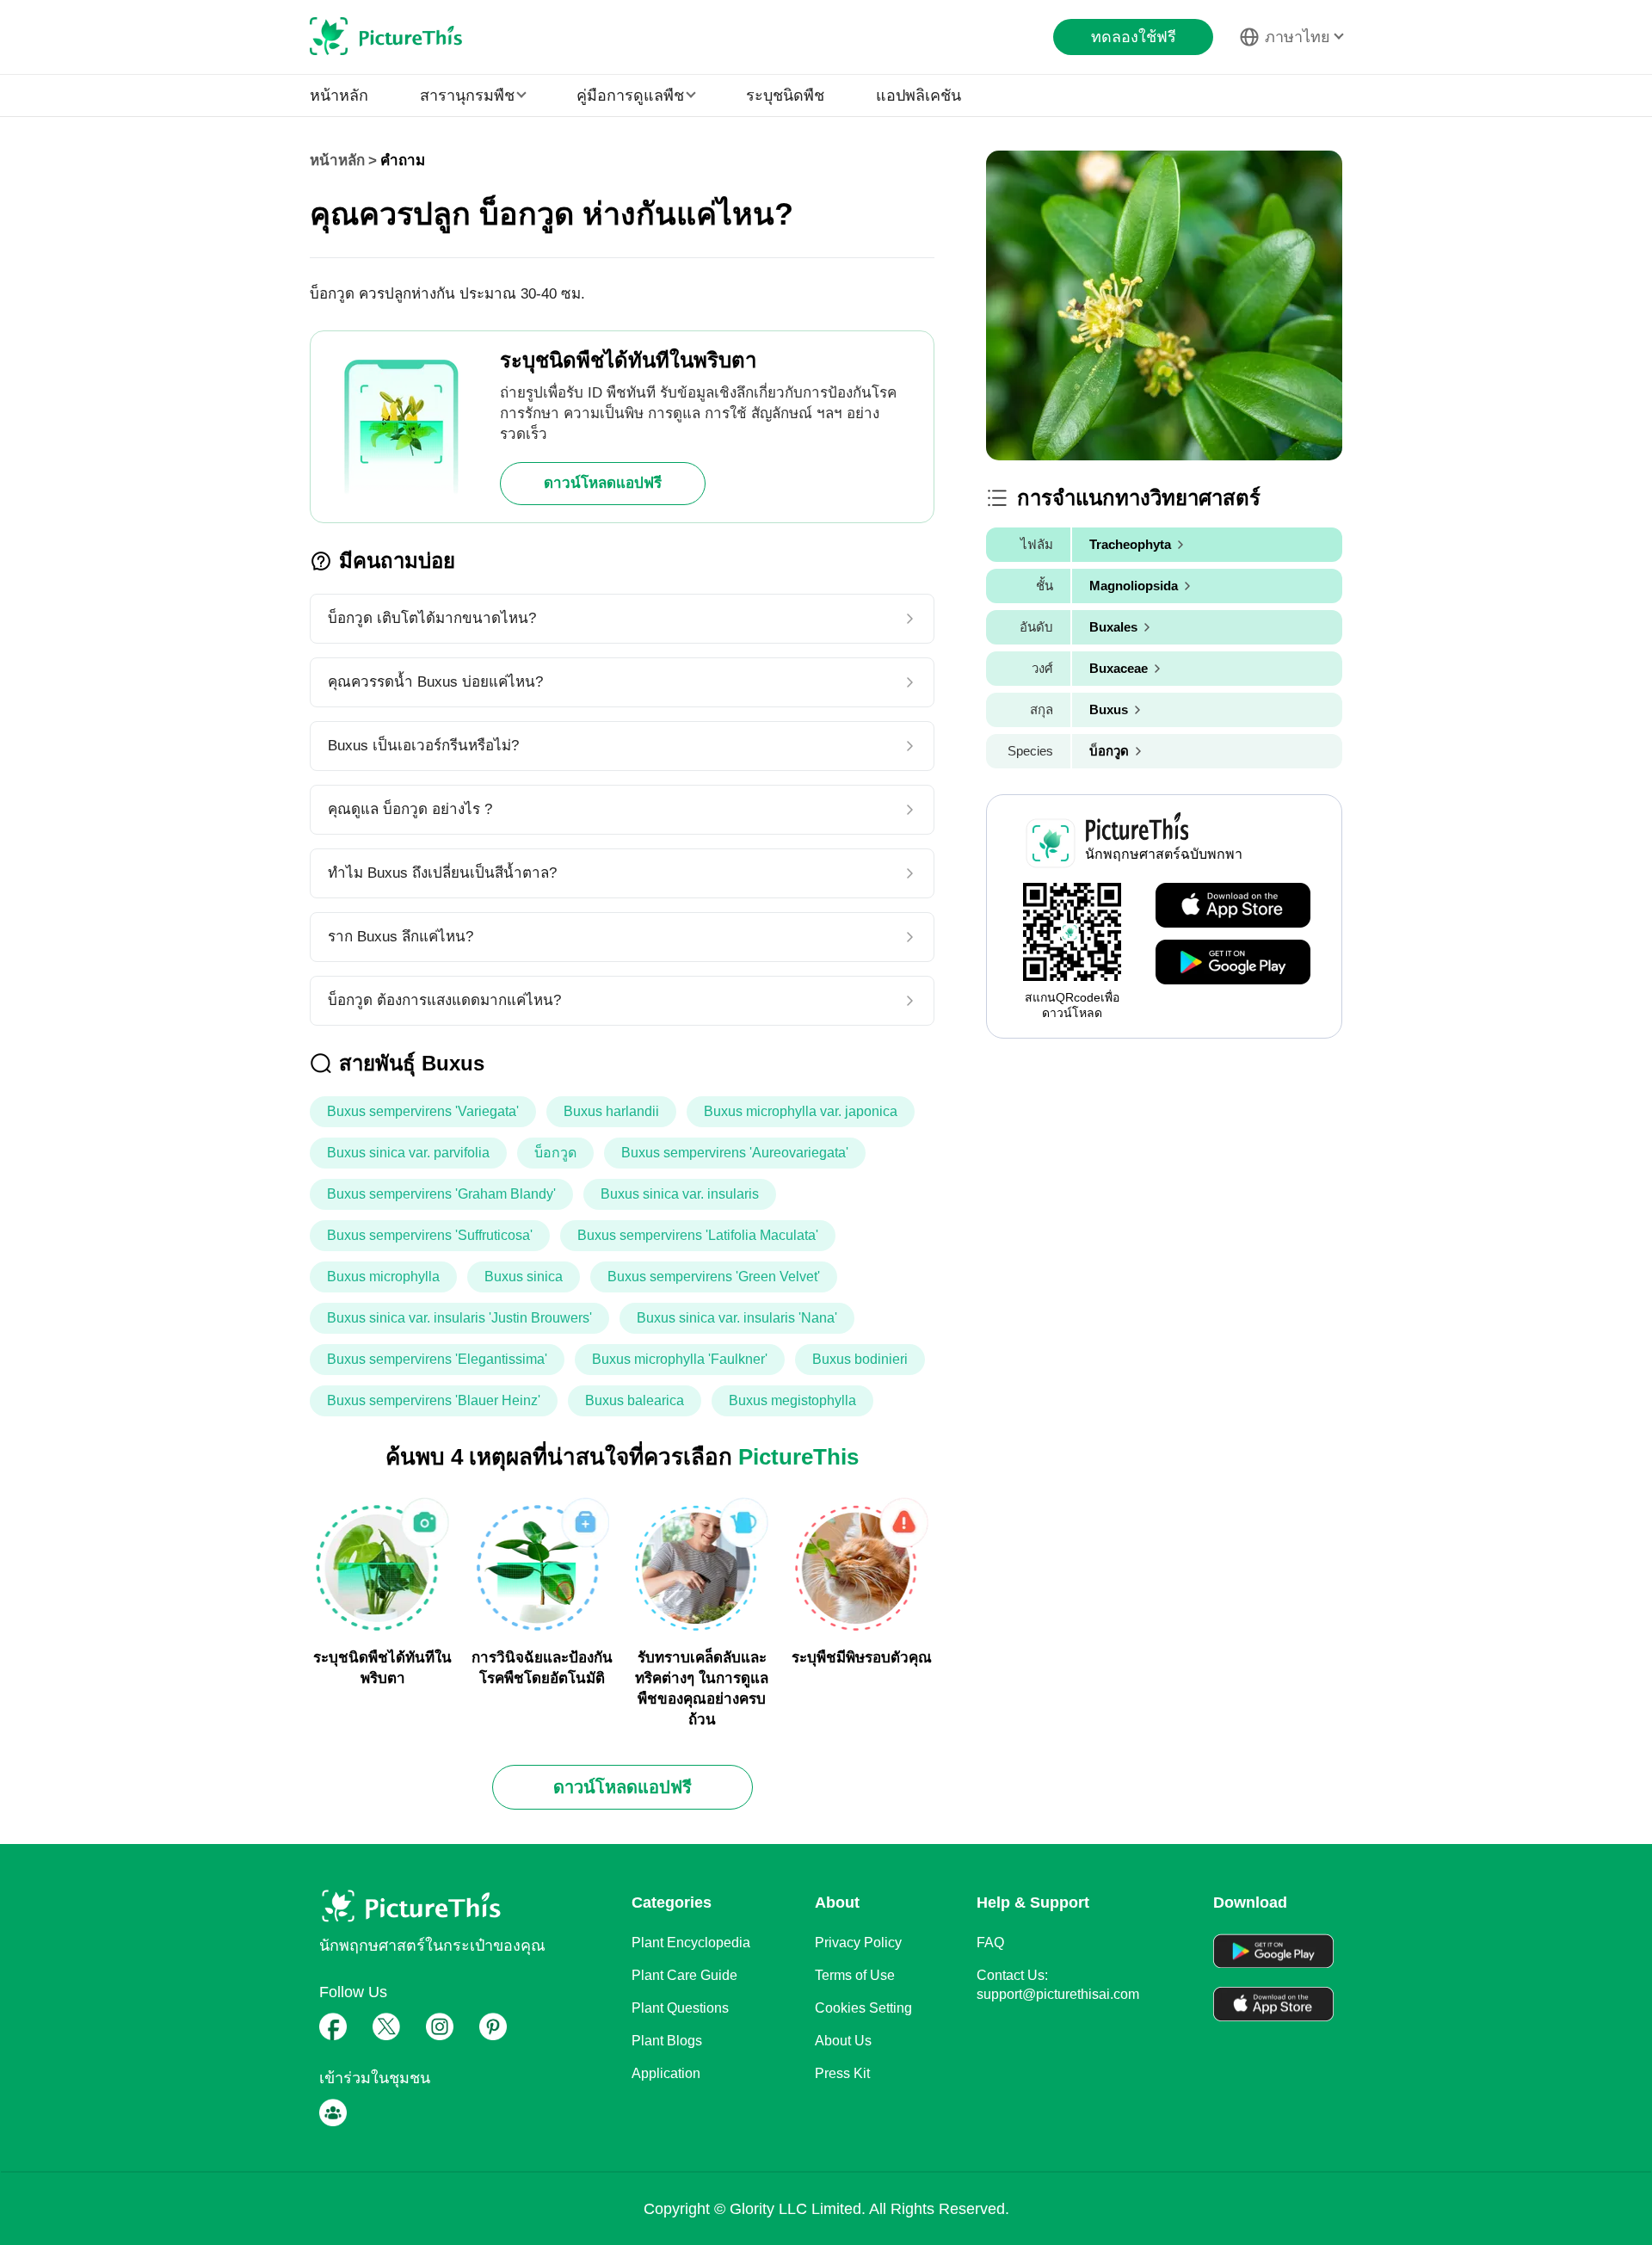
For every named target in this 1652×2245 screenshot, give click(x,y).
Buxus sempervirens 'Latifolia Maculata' (698, 1235)
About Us (843, 2041)
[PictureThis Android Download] (1233, 963)
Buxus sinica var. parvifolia (408, 1153)
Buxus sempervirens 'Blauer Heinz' (434, 1400)
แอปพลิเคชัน (918, 96)
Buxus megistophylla (792, 1400)
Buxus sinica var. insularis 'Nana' (737, 1318)
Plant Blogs (667, 2041)
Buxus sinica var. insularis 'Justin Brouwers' (459, 1318)
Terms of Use (855, 1975)
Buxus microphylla (383, 1277)
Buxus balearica (635, 1400)
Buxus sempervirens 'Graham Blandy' (441, 1194)
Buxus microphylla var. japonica (801, 1111)
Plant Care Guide (684, 1975)
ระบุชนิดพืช (785, 96)
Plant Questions (680, 2008)
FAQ (990, 1943)
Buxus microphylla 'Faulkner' (680, 1359)
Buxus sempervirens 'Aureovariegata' (735, 1153)
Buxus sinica (524, 1277)
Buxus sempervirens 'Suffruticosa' (430, 1235)
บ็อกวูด (555, 1153)
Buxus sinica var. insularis (680, 1194)
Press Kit (842, 2073)
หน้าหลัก (339, 96)
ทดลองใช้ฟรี (1134, 37)
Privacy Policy (858, 1943)
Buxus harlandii (611, 1111)
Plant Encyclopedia (691, 1943)
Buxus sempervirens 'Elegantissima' (437, 1359)
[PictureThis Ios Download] (1233, 906)
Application (666, 2073)
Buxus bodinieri (860, 1359)
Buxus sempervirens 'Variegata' (423, 1111)
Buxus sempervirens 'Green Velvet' (714, 1277)
